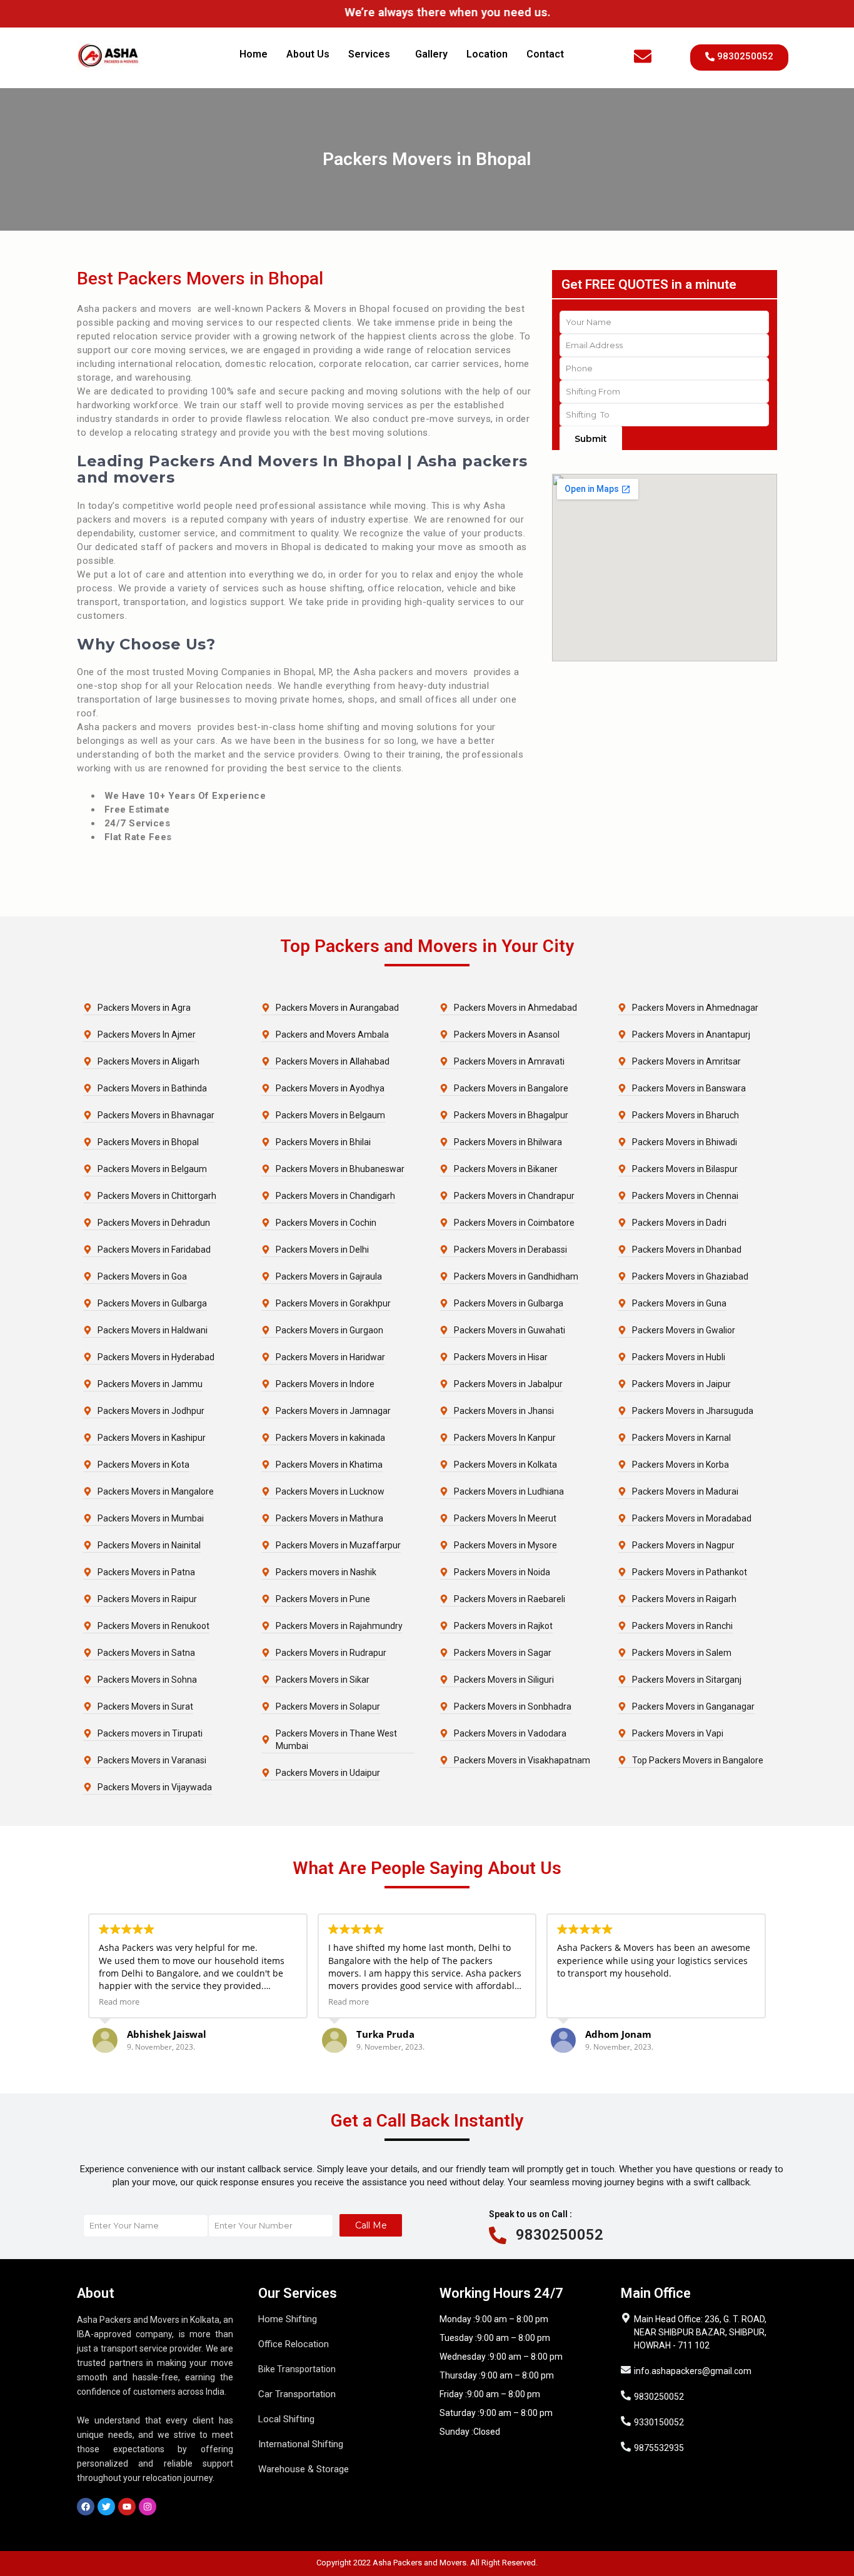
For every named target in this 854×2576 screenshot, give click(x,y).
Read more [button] (119, 2002)
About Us (308, 54)
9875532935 (659, 2448)
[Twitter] (106, 2507)
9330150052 (659, 2422)
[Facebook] (86, 2507)
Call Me (371, 2225)
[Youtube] (127, 2507)
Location (487, 54)
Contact (545, 54)
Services (369, 54)
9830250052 (560, 2235)
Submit (591, 439)
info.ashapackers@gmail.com (693, 2371)
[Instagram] (148, 2507)
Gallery (431, 54)
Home (254, 54)
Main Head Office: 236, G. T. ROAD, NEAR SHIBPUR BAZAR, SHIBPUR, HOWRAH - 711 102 (700, 2332)
